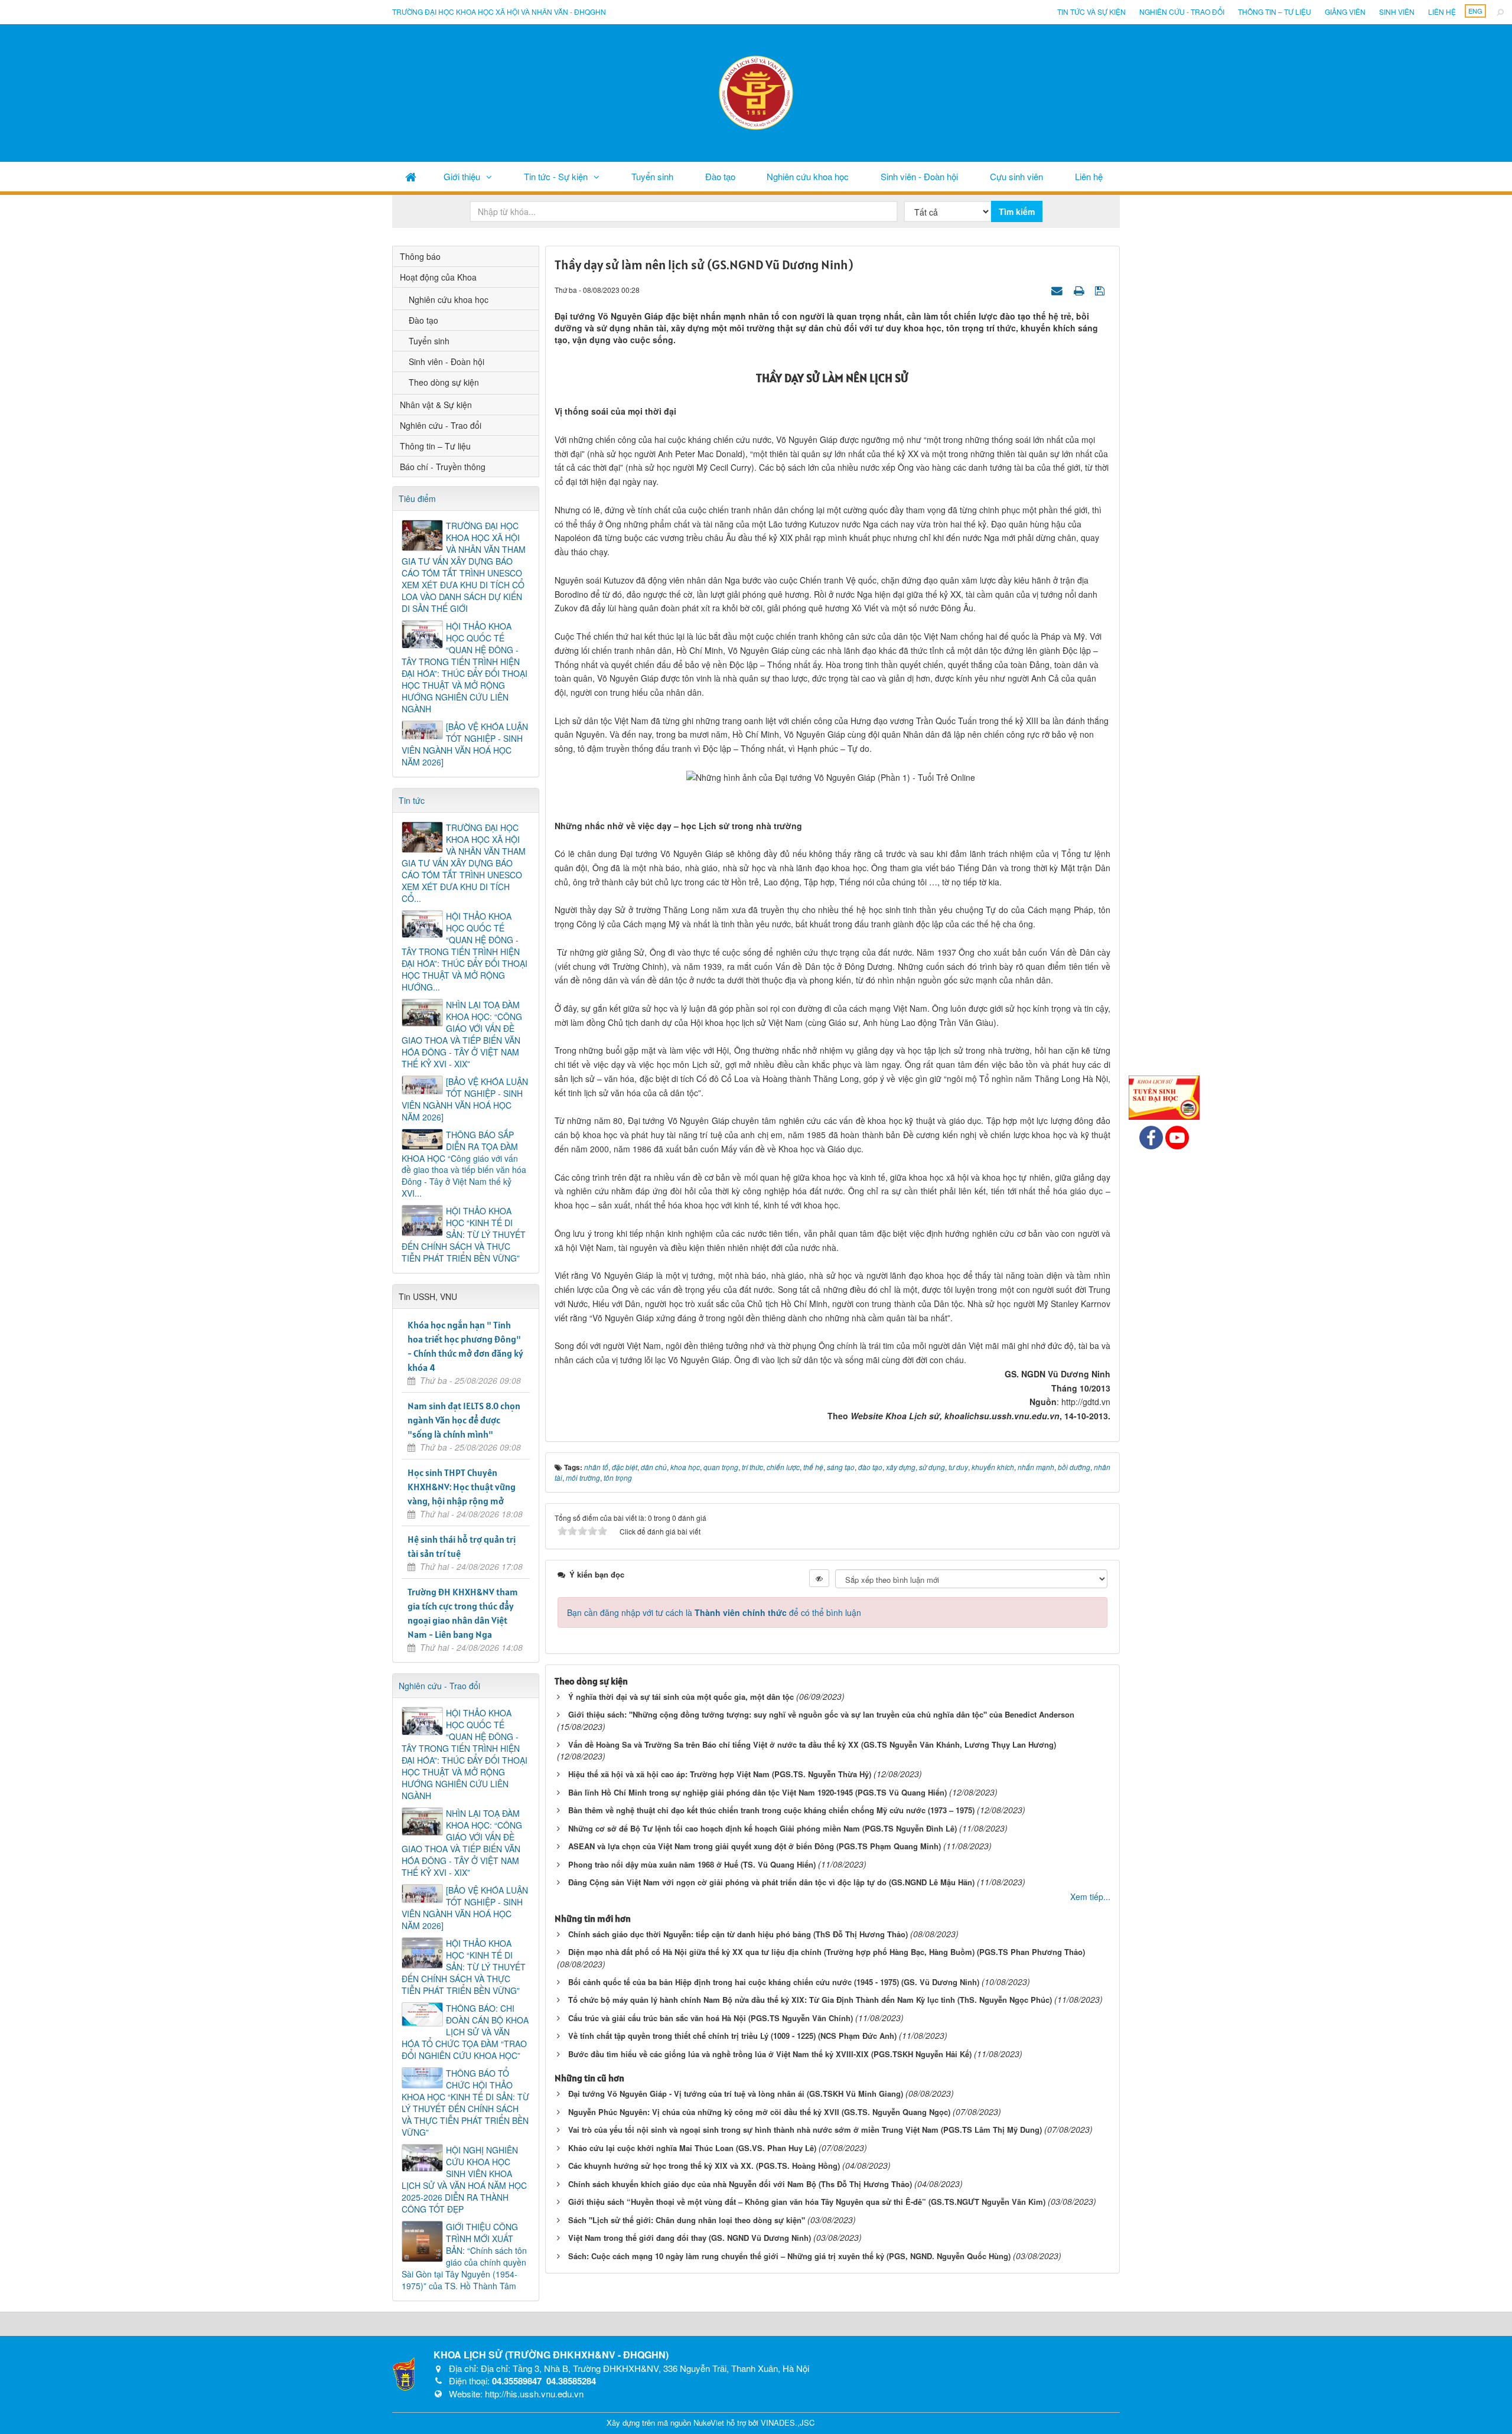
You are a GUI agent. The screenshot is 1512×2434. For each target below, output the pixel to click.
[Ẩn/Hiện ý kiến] (819, 1578)
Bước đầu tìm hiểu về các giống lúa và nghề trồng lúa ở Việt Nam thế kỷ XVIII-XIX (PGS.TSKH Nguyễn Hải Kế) (770, 2054)
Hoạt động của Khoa (438, 277)
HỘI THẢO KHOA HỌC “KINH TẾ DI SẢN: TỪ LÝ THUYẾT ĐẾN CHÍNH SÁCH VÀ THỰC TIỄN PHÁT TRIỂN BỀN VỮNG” (464, 1234)
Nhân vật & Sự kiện (436, 405)
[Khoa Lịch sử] (756, 92)
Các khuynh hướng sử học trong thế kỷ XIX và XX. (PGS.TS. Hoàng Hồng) (704, 2166)
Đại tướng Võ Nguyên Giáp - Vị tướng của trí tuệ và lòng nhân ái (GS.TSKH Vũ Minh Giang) (736, 2093)
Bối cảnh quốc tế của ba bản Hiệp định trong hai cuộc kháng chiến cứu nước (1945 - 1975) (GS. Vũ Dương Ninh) (774, 1982)
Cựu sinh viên (1016, 176)
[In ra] (1080, 289)
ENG (1475, 11)
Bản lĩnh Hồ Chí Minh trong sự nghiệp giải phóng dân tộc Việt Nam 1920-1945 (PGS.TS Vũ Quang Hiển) (757, 1792)
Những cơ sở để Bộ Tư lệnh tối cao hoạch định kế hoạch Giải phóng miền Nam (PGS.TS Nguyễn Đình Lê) (762, 1828)
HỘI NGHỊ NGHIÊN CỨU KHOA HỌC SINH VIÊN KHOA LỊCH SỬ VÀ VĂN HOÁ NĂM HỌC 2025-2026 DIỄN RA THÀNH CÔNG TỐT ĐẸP (464, 2179)
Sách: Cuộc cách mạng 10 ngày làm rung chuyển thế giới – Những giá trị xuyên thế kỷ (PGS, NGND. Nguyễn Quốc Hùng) (789, 2256)
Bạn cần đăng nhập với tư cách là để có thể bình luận (714, 1612)
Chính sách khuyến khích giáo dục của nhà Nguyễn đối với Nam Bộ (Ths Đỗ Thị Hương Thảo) (740, 2184)
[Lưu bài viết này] (1101, 289)
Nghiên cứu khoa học (808, 176)
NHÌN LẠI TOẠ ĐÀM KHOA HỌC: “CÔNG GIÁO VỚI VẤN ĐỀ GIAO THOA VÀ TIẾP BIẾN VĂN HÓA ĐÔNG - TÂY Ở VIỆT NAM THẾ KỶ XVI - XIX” (462, 1034)
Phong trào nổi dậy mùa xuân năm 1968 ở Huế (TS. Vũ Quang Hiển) (692, 1864)
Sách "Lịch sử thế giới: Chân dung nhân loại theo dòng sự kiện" (687, 2220)
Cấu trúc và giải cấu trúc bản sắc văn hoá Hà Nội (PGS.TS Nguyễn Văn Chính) (711, 2018)
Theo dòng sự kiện (444, 382)
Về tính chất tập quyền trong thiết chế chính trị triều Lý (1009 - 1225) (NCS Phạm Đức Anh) (732, 2036)
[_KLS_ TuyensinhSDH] (1164, 1096)
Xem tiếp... (1090, 1897)
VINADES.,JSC (788, 2422)
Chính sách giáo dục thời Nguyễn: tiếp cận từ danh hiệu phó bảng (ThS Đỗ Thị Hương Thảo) (738, 1934)
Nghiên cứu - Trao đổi (1182, 12)
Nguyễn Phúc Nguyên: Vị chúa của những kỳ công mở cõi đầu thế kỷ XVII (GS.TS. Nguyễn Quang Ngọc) (759, 2112)
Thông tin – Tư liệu (1275, 12)
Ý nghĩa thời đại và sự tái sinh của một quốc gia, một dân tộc (681, 1697)
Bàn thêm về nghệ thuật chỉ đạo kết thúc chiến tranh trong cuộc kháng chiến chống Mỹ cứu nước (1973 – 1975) (771, 1810)
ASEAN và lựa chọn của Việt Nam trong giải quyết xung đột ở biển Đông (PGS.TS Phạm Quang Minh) (755, 1846)
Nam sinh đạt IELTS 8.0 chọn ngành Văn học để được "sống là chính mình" (464, 1420)
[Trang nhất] (411, 176)
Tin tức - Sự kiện (556, 176)
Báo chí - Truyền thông (443, 467)
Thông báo (420, 256)
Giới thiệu (462, 176)
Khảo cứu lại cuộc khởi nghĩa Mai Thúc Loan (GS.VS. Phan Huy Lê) (692, 2148)
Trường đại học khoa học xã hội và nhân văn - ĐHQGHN (499, 12)
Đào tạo (720, 176)
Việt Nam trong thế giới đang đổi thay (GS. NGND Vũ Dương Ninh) (690, 2238)
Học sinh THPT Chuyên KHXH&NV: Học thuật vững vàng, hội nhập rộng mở (462, 1487)
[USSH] (404, 2373)
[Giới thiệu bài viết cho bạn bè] (1058, 289)
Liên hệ (1442, 12)
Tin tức (412, 800)
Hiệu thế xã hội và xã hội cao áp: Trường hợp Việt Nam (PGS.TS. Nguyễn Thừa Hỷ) (720, 1774)
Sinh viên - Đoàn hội (919, 176)
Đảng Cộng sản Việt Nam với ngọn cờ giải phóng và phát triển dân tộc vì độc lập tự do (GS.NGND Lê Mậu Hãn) (771, 1882)
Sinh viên (1397, 12)
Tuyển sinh (652, 176)
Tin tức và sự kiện (1091, 12)
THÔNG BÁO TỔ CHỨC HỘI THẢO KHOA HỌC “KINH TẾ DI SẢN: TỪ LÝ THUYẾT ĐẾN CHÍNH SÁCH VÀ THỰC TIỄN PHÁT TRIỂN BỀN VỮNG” (465, 2103)
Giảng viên (1345, 12)
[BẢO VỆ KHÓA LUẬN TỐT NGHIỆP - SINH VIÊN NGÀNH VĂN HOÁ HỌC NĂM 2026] (465, 744)
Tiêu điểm (417, 498)
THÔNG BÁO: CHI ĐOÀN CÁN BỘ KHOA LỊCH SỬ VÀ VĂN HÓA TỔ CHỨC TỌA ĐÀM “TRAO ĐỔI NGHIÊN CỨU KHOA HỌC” (465, 2032)
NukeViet (709, 2422)
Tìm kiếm (1017, 211)
